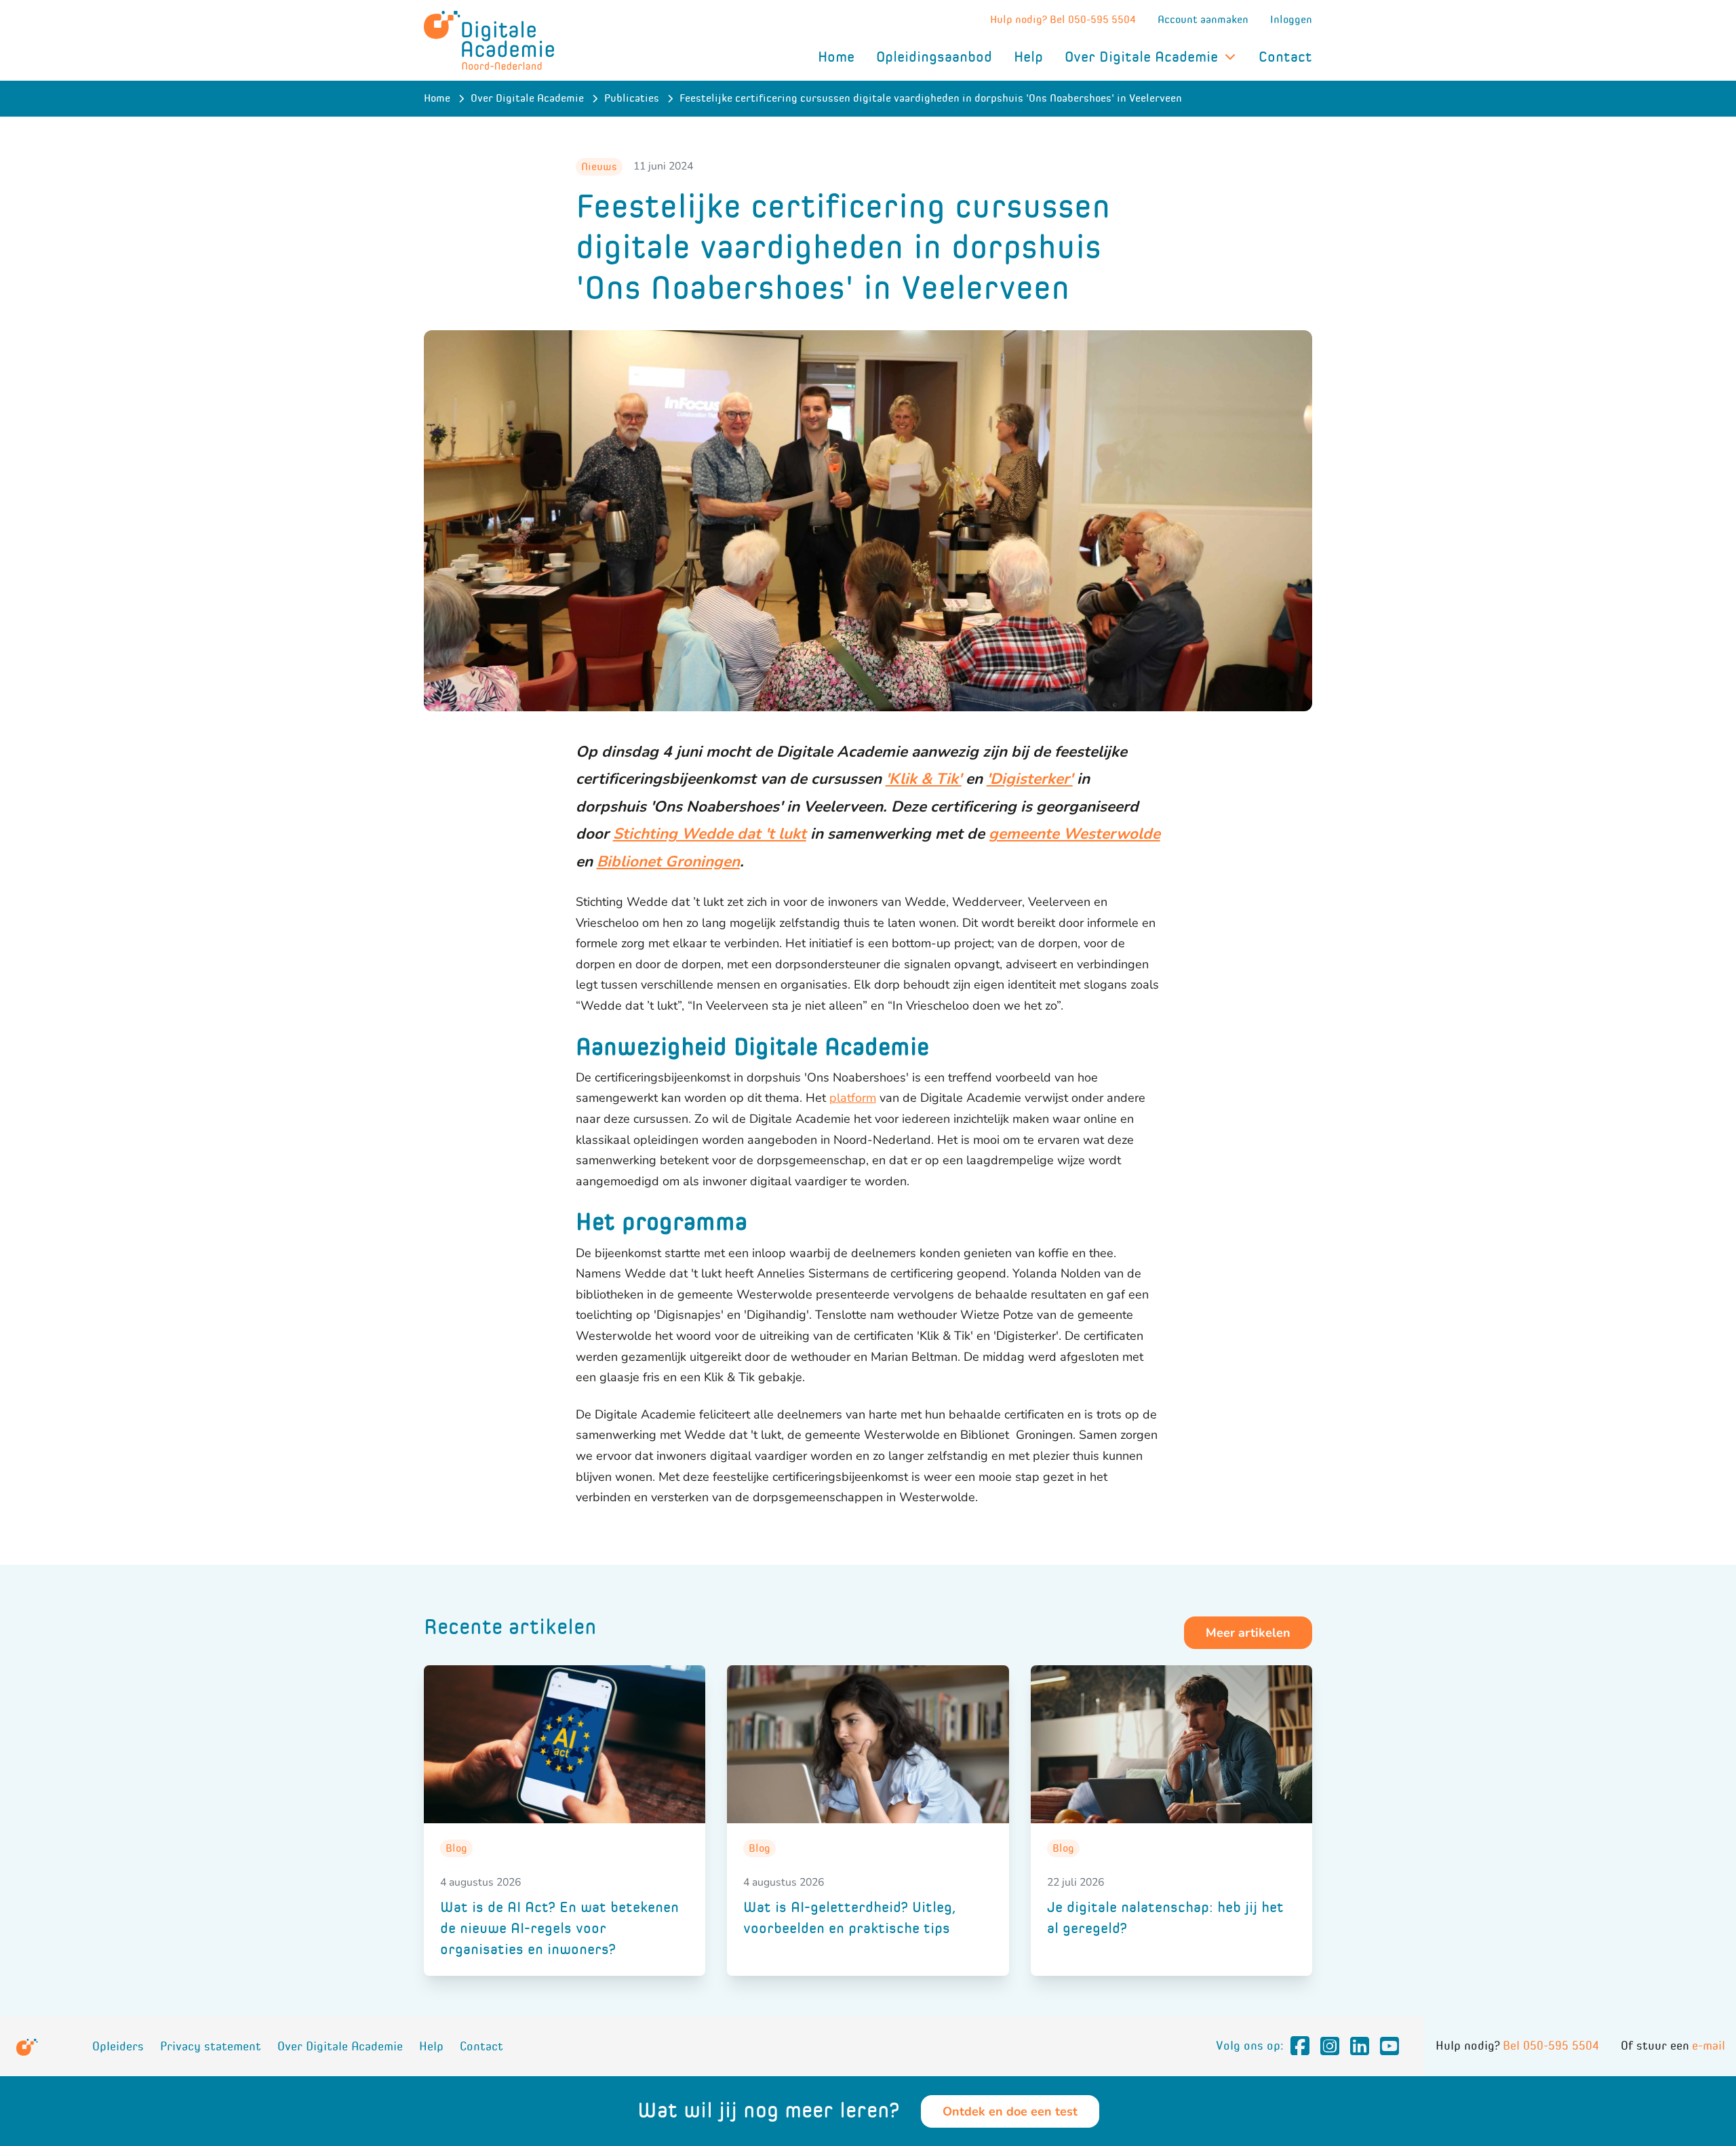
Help (1028, 57)
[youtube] (1389, 2046)
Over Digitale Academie (1141, 57)
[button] (1248, 1633)
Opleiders (118, 2047)
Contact (1285, 57)
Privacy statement (211, 2047)
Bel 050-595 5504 (1551, 2046)
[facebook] (1300, 2046)
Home (836, 57)
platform (853, 1098)
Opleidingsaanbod (934, 57)
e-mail (1709, 2046)
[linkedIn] (1360, 2046)
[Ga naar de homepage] (489, 40)
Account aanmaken (1203, 19)
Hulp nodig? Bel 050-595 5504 (1063, 19)
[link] (565, 1821)
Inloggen (1291, 19)
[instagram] (1330, 2046)
